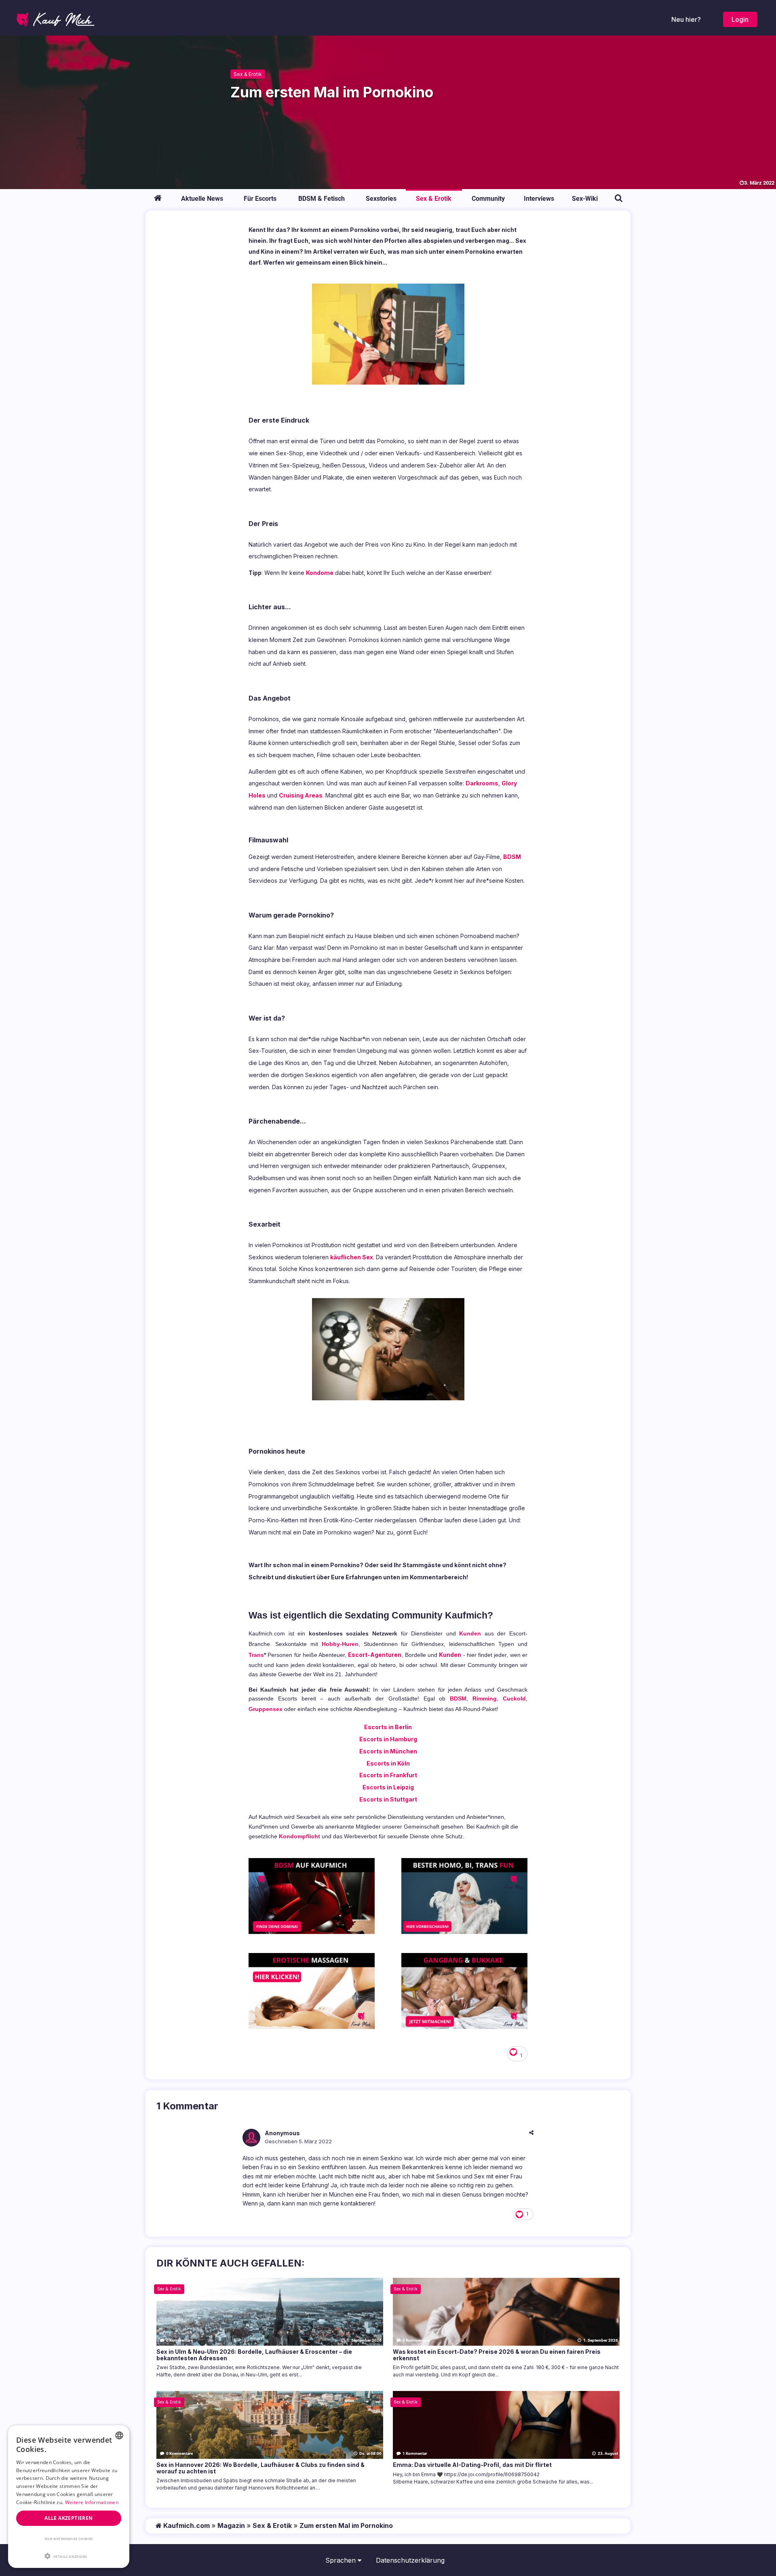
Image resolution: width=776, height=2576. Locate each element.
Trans (256, 1655)
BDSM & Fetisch (322, 199)
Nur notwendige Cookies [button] (69, 2539)
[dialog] (69, 2497)
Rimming (485, 1698)
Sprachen (342, 2560)
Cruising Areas (301, 795)
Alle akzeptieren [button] (69, 2518)
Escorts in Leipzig (388, 1787)
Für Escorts (260, 199)
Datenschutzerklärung (410, 2560)
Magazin (231, 2525)
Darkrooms (482, 783)
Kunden (470, 1633)
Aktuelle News (202, 199)
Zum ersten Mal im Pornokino (346, 2525)
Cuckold (514, 1698)
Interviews (539, 199)
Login (740, 19)
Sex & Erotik (248, 74)
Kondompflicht (299, 1836)
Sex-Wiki (585, 199)
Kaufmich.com (186, 2525)
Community (488, 199)
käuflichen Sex (352, 1257)
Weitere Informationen (92, 2502)
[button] (69, 2556)
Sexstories (381, 199)
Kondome (320, 573)
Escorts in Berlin (388, 1727)
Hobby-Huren (340, 1644)
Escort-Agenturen (375, 1655)
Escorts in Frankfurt (388, 1775)
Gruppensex (266, 1709)
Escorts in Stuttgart (388, 1799)
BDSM (512, 857)
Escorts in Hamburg (388, 1739)
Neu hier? (686, 19)
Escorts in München (388, 1751)
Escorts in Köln (388, 1763)
